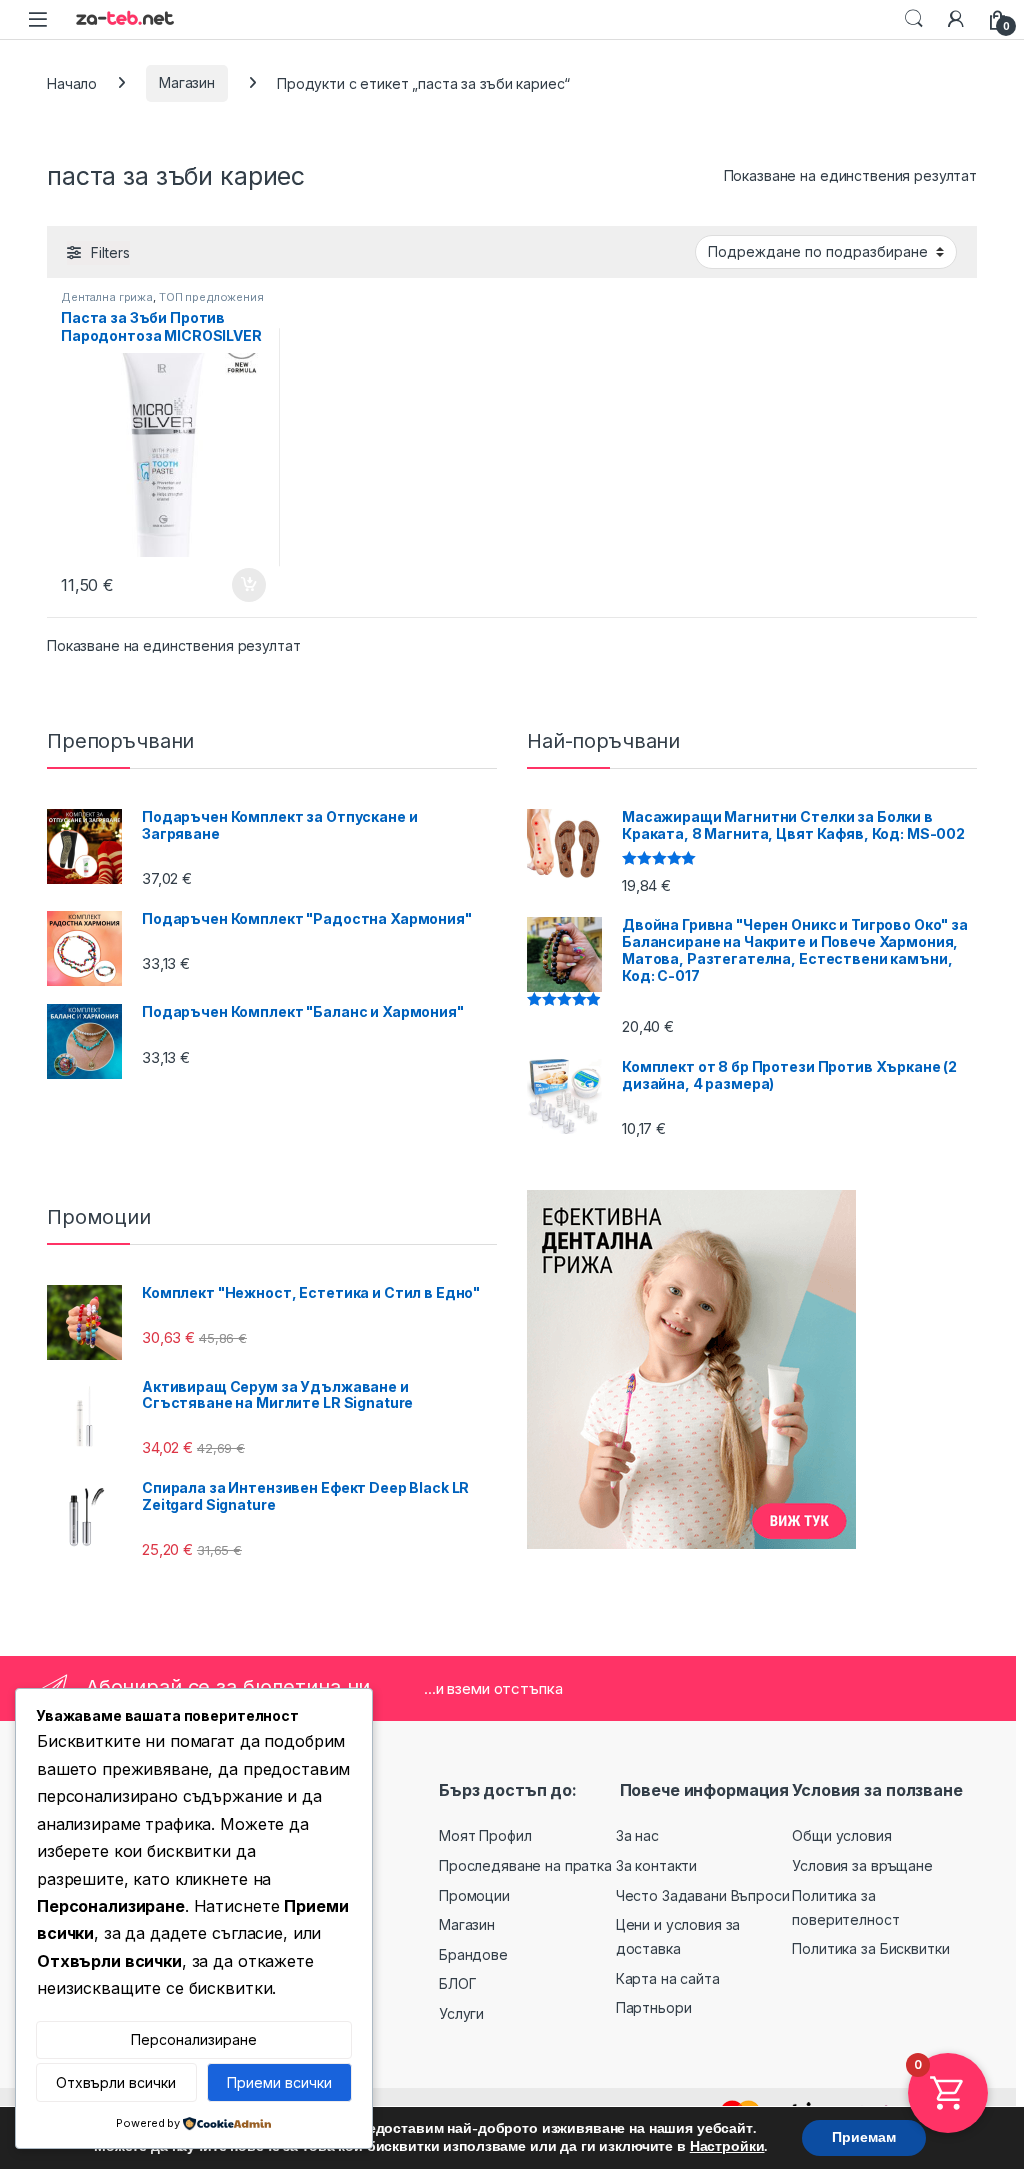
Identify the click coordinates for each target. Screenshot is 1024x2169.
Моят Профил (485, 1835)
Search (914, 19)
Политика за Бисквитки (870, 1948)
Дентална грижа (107, 297)
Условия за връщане (862, 1865)
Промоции (474, 1895)
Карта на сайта (668, 1978)
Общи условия (841, 1835)
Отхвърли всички (116, 2082)
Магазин (187, 82)
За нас (637, 1835)
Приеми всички (279, 2082)
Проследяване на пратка (525, 1865)
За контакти (656, 1865)
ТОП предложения (211, 297)
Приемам (864, 2137)
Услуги (461, 2013)
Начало (72, 82)
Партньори (654, 2007)
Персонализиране (194, 2039)
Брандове (473, 1954)
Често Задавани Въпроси (703, 1895)
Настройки (727, 2147)
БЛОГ (457, 1983)
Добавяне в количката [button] (231, 585)
